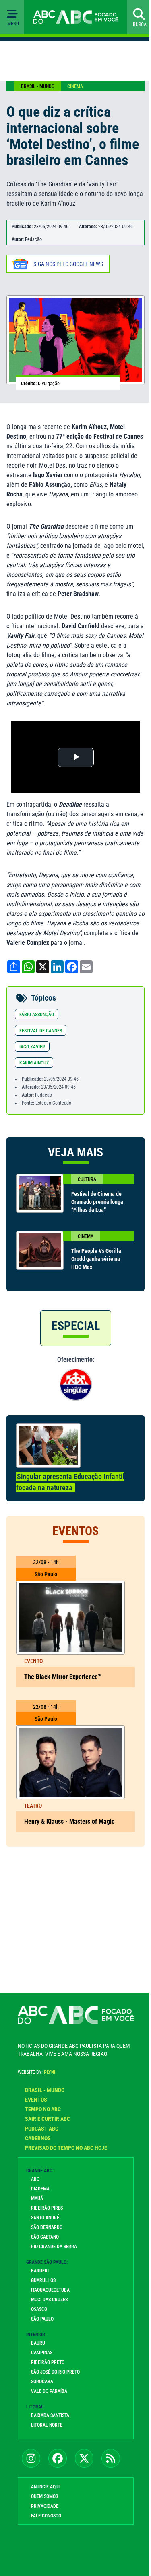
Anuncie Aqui (45, 2487)
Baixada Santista (50, 2415)
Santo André (45, 2218)
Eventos (36, 2100)
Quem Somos (44, 2496)
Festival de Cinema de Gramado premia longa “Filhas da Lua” (97, 1202)
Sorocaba (42, 2382)
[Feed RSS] (111, 2458)
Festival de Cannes (41, 1031)
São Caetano (45, 2237)
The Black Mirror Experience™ (63, 1677)
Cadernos (38, 2138)
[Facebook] (58, 2458)
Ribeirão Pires (47, 2208)
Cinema (75, 86)
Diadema (40, 2189)
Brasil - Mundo (38, 86)
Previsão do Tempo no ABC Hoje (66, 2148)
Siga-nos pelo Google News (68, 264)
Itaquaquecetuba (50, 2290)
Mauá (37, 2198)
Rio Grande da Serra (54, 2247)
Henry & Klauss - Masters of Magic (69, 1821)
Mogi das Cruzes (49, 2300)
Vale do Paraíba (49, 2391)
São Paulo (42, 2319)
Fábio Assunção (37, 1015)
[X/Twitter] (84, 2458)
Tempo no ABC (43, 2109)
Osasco (39, 2309)
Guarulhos (43, 2280)
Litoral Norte (47, 2425)
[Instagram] (31, 2458)
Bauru (38, 2343)
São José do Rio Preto (55, 2372)
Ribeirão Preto (48, 2362)
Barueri (40, 2271)
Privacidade (45, 2506)
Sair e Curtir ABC (48, 2119)
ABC (35, 2179)
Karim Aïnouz (34, 1063)
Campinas (42, 2353)
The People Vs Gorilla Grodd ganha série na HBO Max (96, 1259)
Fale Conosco (46, 2516)
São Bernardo (47, 2227)
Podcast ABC (42, 2129)
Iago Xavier (32, 1047)
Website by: (36, 2072)
